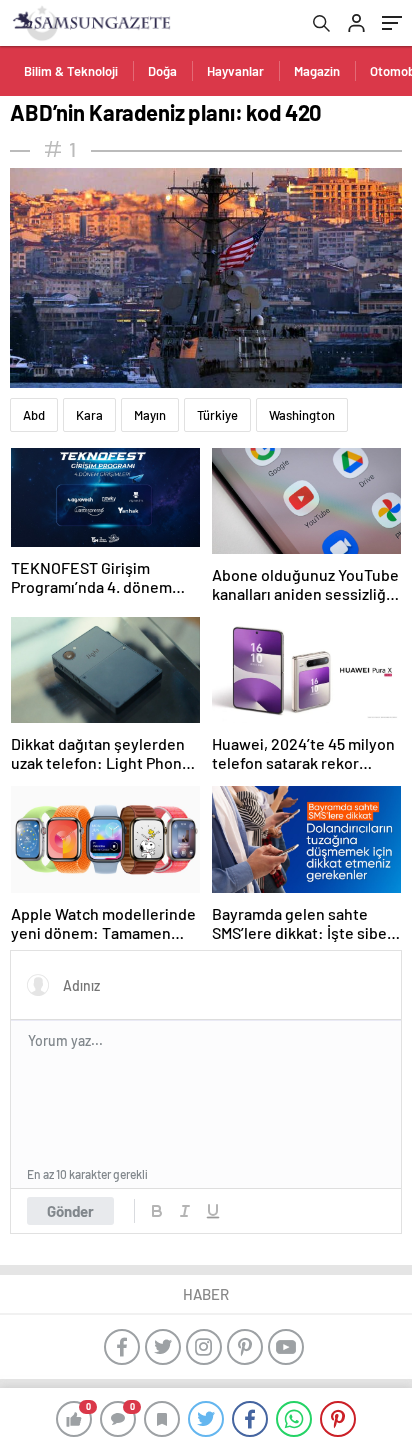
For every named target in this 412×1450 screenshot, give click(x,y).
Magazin (317, 71)
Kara (89, 415)
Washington (302, 415)
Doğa (162, 71)
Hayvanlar (235, 71)
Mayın (150, 415)
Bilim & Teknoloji (71, 71)
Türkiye (217, 415)
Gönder (70, 1211)
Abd (34, 415)
